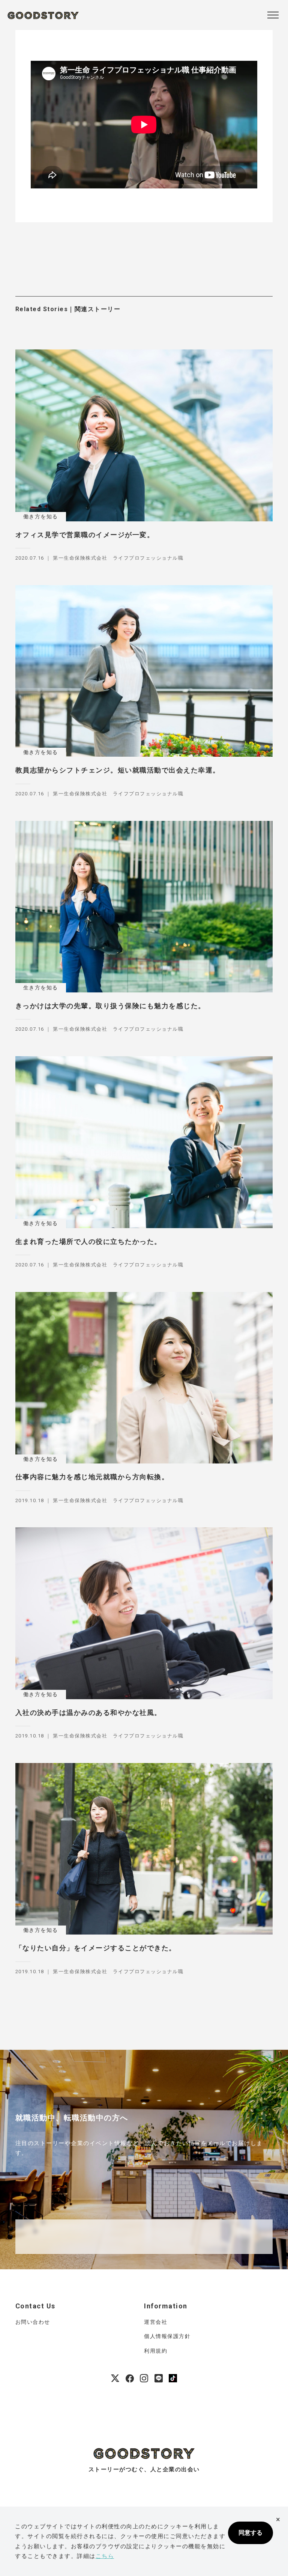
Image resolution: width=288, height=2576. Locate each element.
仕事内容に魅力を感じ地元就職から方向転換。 (92, 1477)
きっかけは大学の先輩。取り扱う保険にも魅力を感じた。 (110, 1006)
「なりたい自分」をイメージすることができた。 (96, 1948)
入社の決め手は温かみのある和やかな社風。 (88, 1713)
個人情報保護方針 (167, 2336)
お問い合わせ (33, 2322)
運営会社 (156, 2322)
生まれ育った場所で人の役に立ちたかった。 (88, 1241)
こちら (105, 2556)
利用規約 (156, 2351)
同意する (250, 2533)
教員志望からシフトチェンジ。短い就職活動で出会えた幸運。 (118, 770)
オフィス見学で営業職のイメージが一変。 (85, 535)
